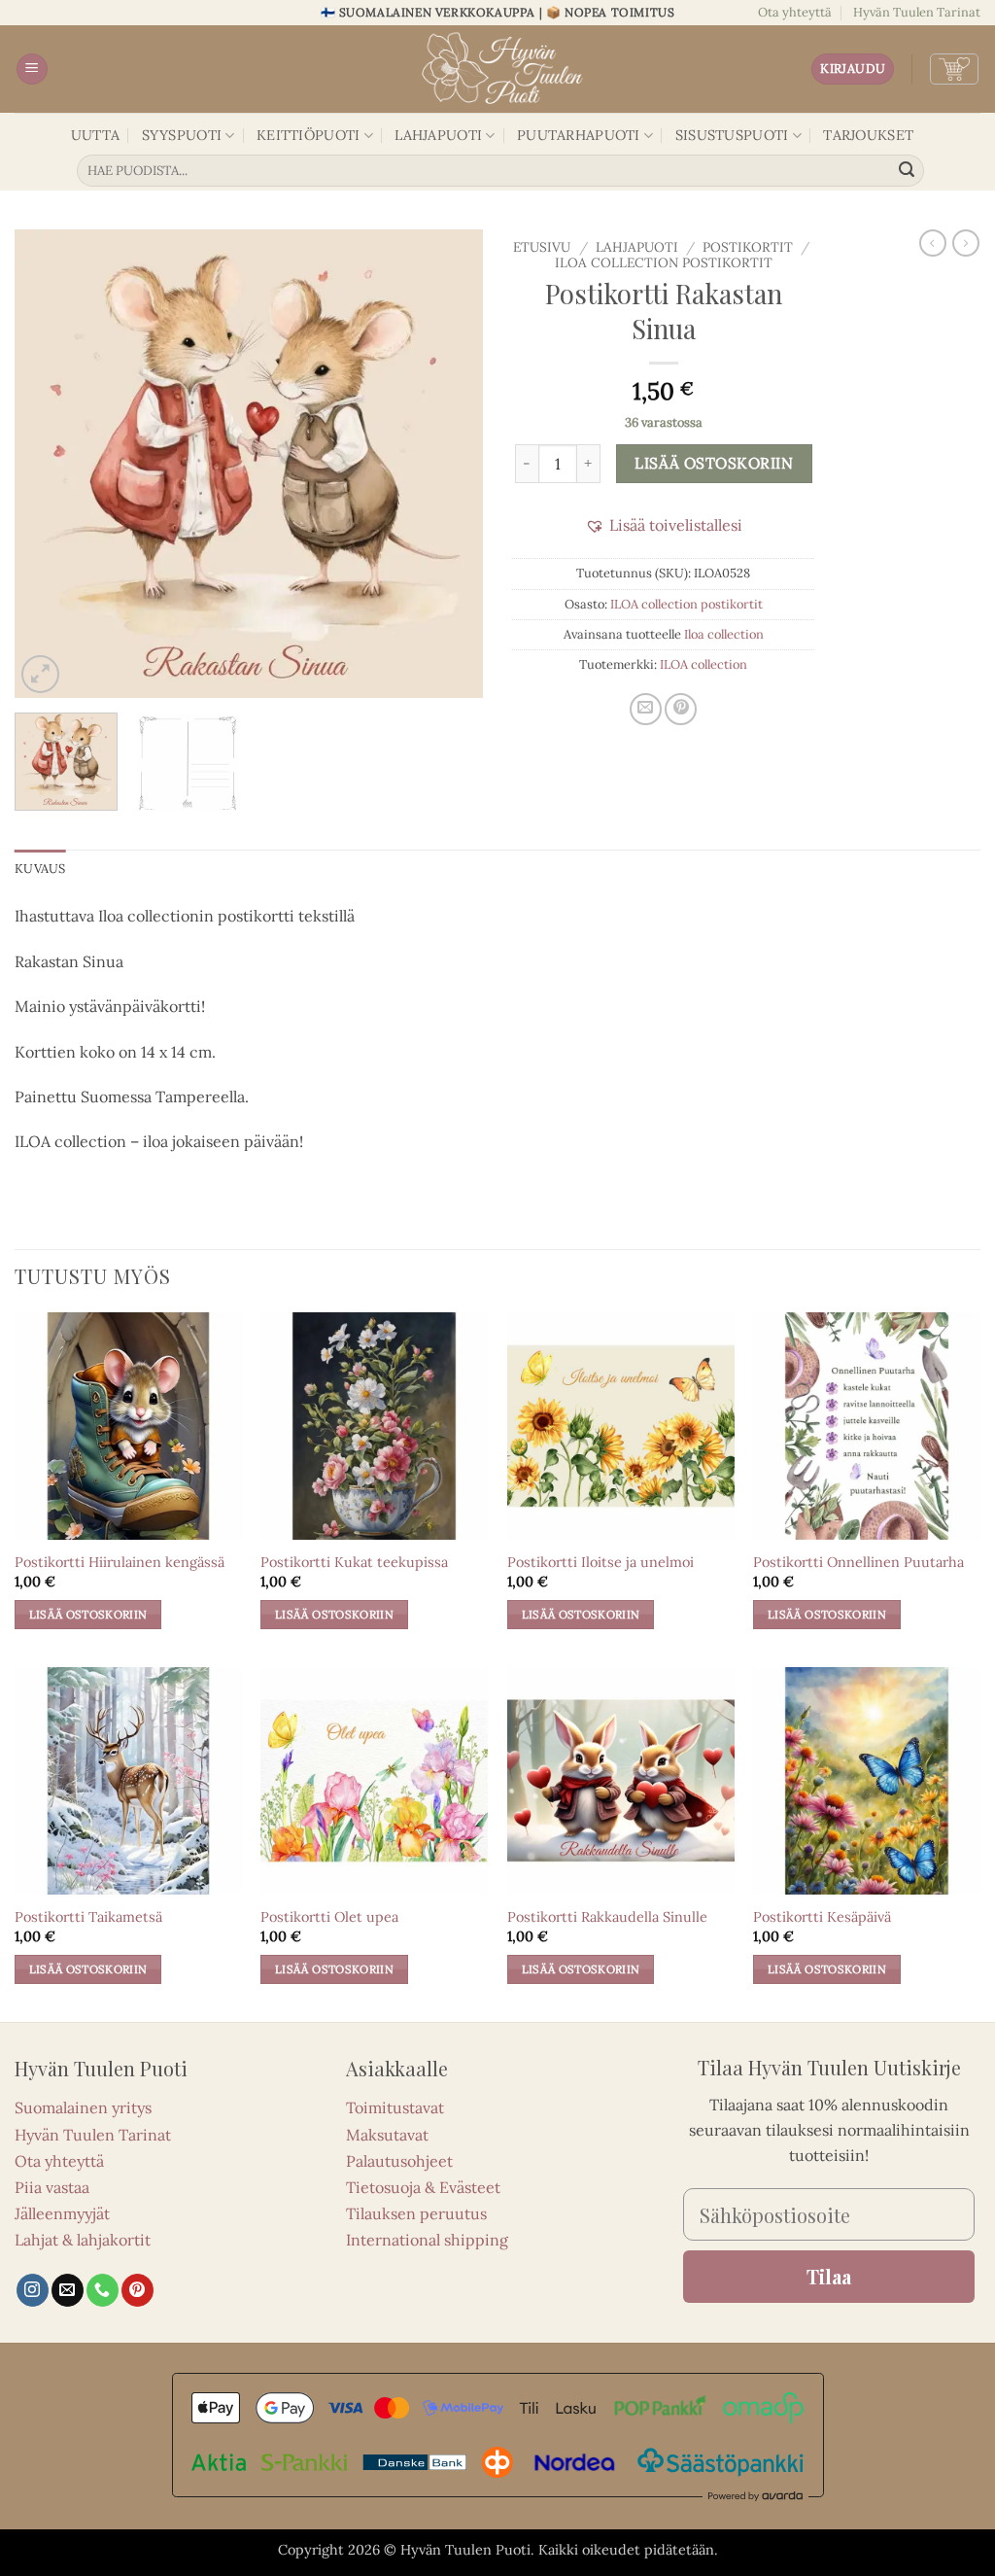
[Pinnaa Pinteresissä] (681, 709)
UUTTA (95, 135)
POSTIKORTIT (748, 247)
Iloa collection (724, 634)
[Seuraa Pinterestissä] (137, 2290)
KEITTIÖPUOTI (308, 135)
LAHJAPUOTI (438, 135)
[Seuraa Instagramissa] (33, 2290)
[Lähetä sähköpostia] (68, 2290)
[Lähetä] (907, 171)
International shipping (427, 2240)
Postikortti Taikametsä (88, 1917)
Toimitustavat (395, 2107)
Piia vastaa (52, 2187)
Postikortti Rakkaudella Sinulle (607, 1917)
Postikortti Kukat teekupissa (354, 1562)
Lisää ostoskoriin (714, 463)
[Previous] (49, 464)
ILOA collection (703, 664)
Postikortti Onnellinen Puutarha (858, 1562)
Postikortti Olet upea (329, 1917)
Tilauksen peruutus (416, 2213)
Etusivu (542, 247)
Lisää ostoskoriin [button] (88, 1614)
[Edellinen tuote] (966, 243)
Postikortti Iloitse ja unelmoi (600, 1562)
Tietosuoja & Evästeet (423, 2187)
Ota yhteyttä (795, 12)
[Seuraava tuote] (933, 243)
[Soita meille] (103, 2290)
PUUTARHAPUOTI (579, 135)
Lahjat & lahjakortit (83, 2240)
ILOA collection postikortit (664, 262)
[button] (32, 70)
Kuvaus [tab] (40, 869)
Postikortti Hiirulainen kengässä (120, 1562)
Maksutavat (387, 2135)
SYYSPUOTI (182, 135)
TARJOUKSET (868, 135)
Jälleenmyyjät (62, 2213)
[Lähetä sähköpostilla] (646, 709)
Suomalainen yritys (83, 2107)
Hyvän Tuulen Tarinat (917, 12)
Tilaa (829, 2276)
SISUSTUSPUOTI (732, 135)
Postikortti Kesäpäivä (822, 1917)
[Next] (449, 464)
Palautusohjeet (399, 2161)
